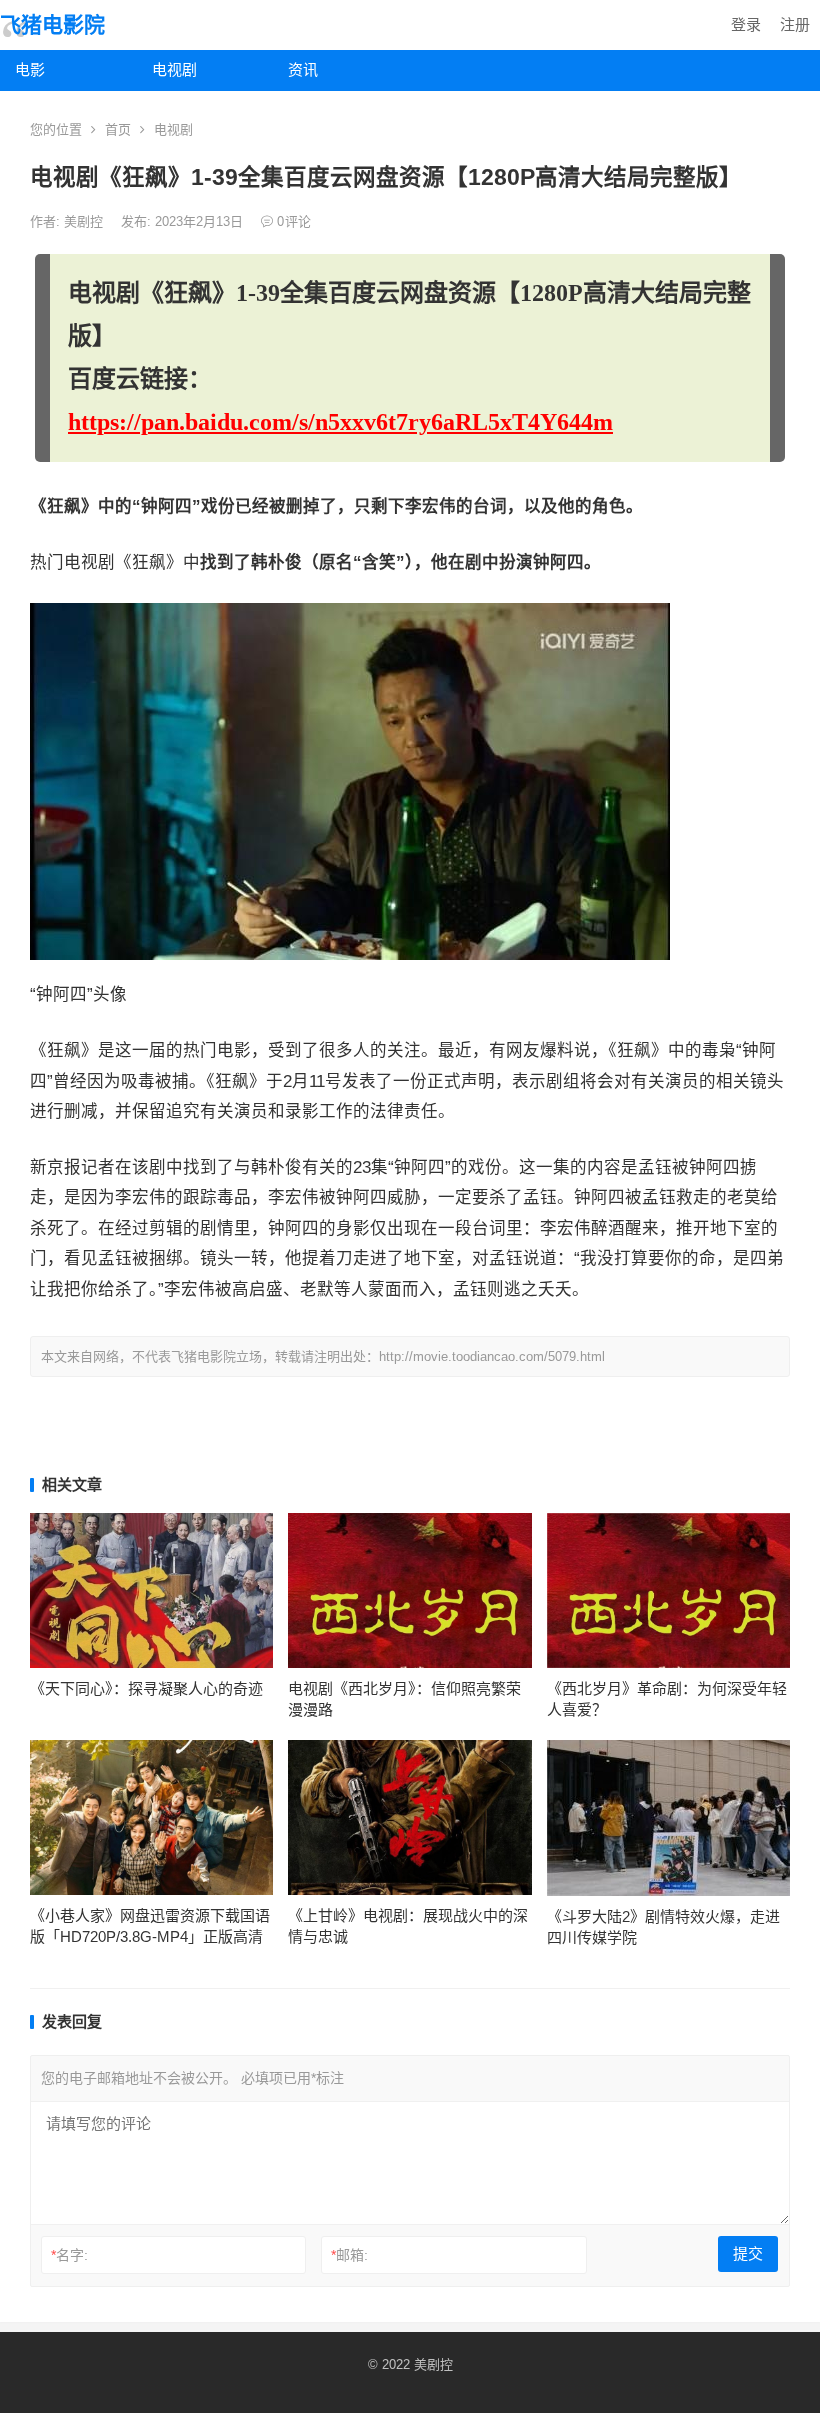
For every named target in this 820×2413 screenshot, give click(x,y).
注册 (795, 24)
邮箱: (349, 2255)
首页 (118, 129)
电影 (30, 69)
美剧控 (85, 221)
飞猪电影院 (52, 24)
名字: (69, 2255)
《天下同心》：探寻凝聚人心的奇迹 (146, 1688)
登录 (746, 24)
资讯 (303, 69)
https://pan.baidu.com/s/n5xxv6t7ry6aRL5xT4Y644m (340, 422)
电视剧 (174, 69)
